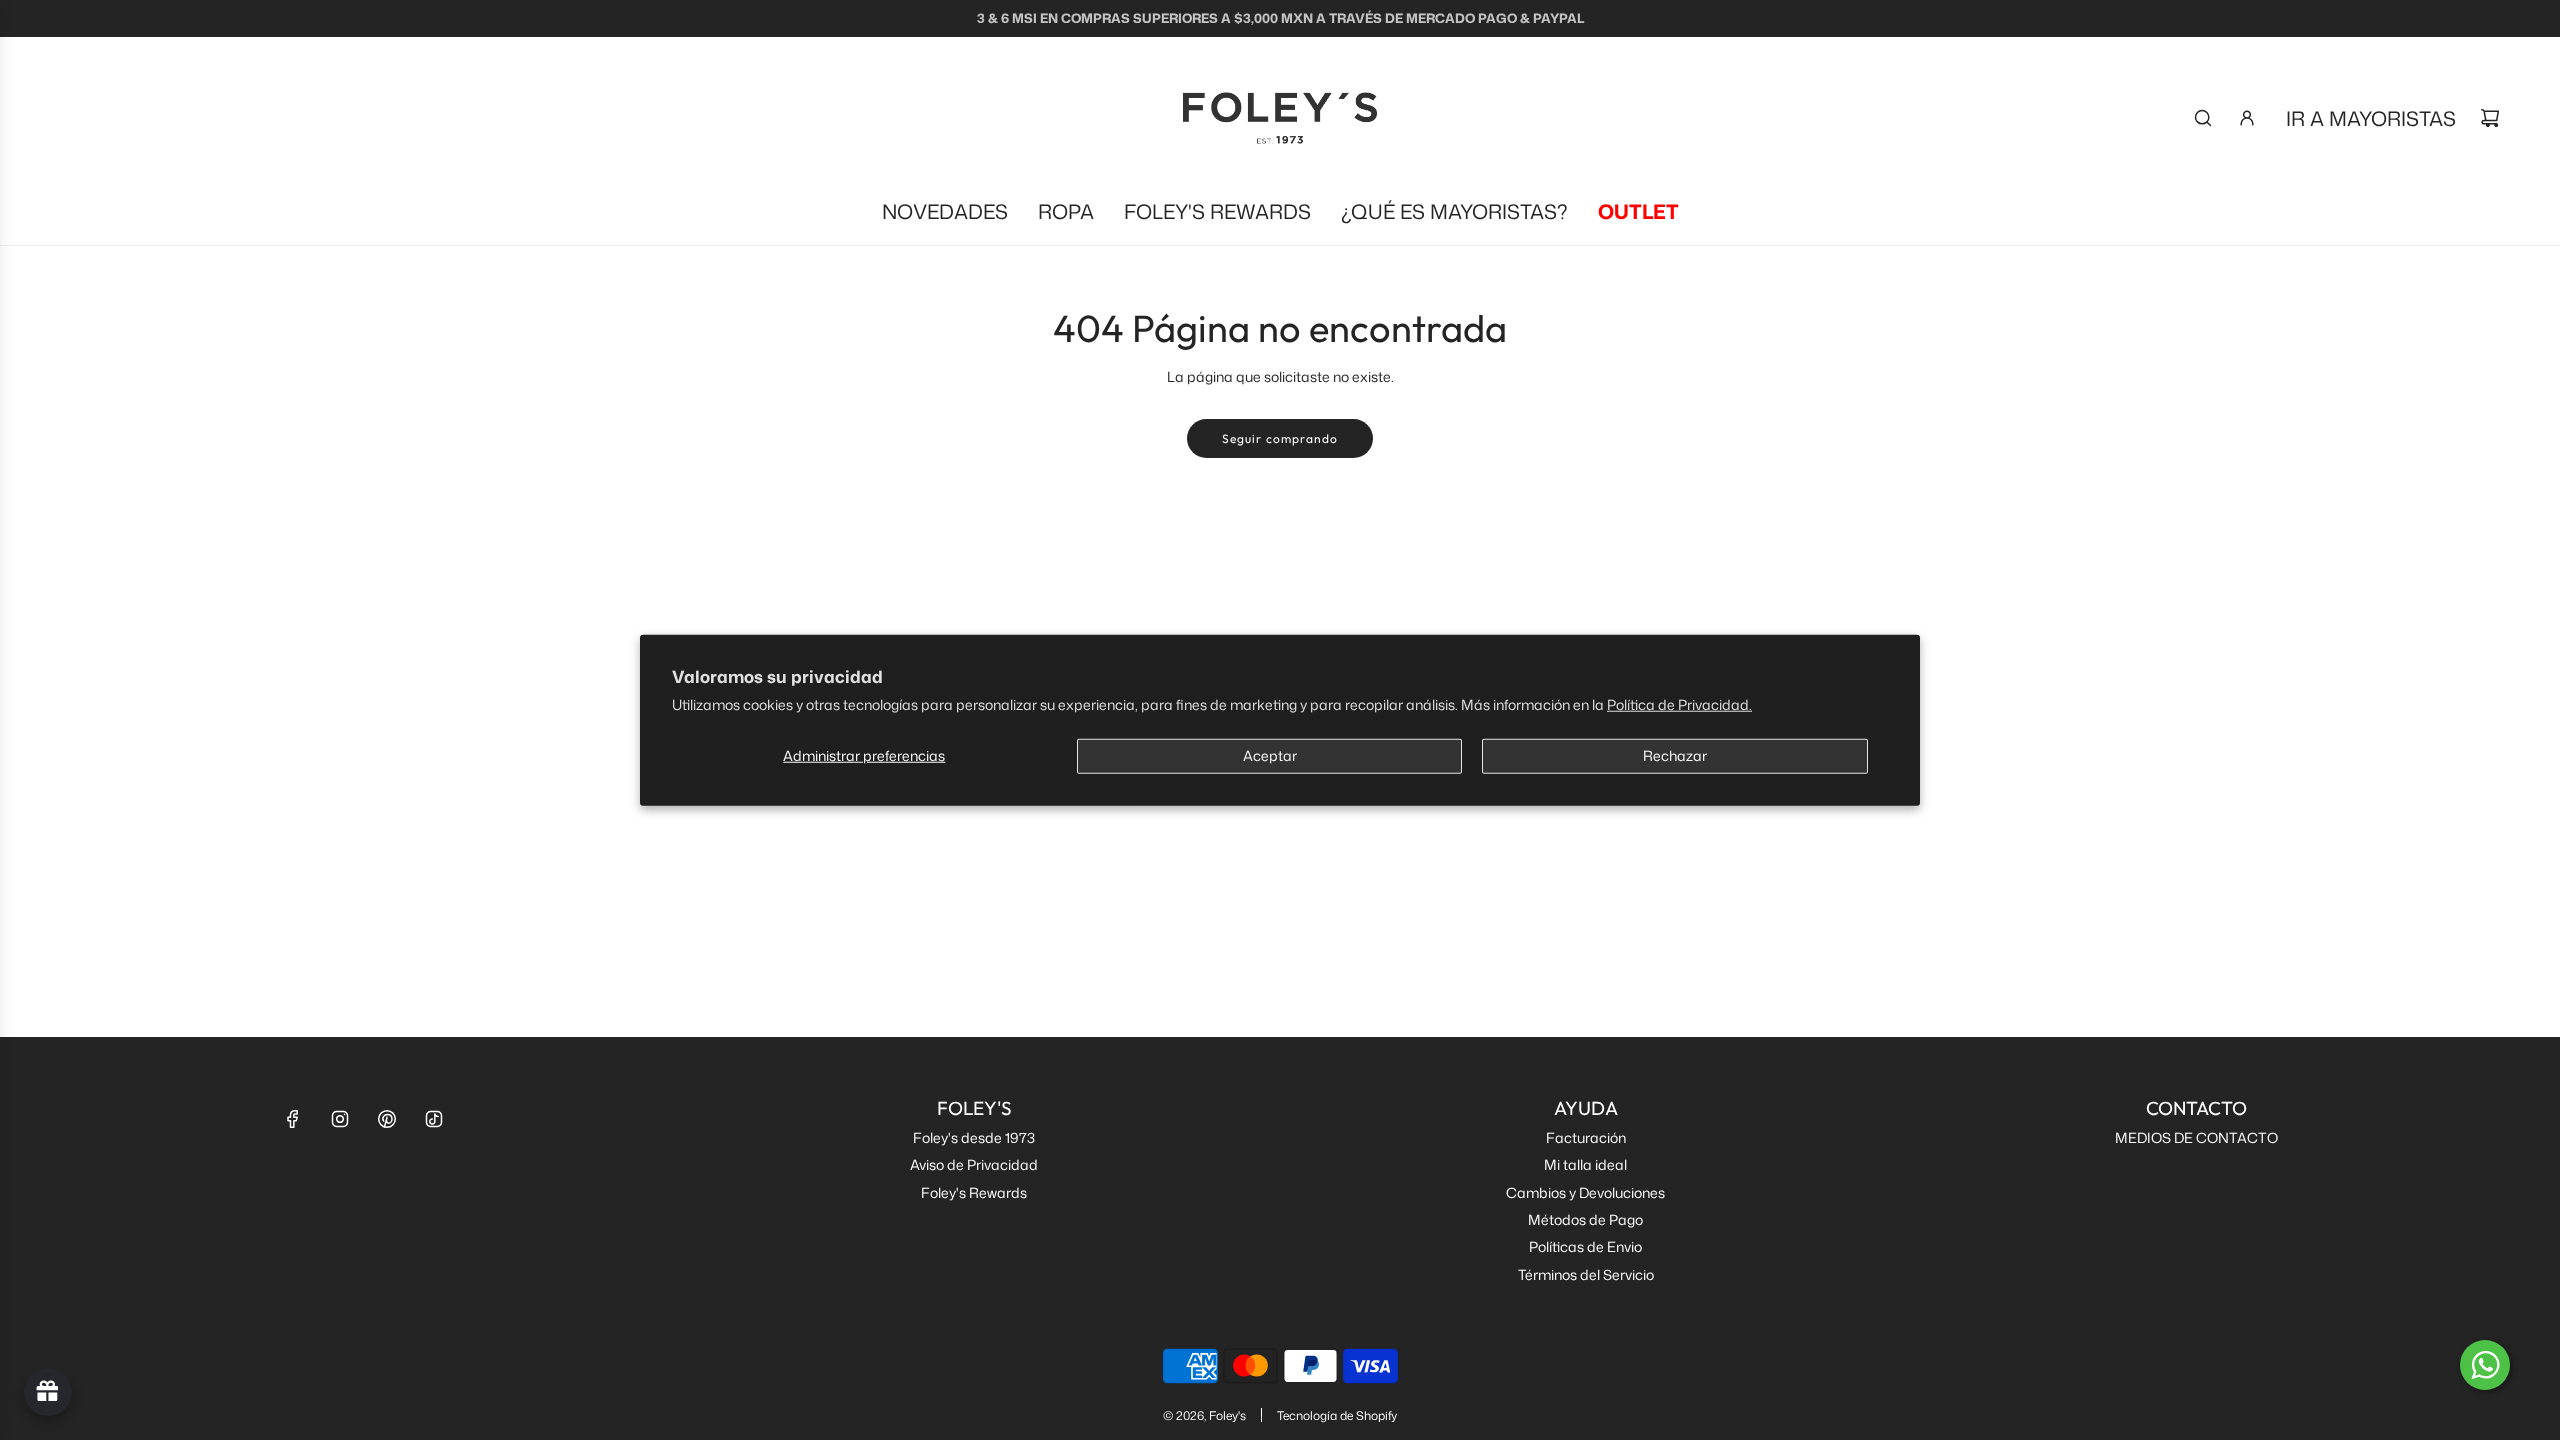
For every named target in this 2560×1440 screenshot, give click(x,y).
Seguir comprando (1280, 438)
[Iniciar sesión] (2247, 118)
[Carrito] (2490, 118)
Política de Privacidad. (1679, 703)
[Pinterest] (387, 1119)
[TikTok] (434, 1119)
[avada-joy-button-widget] (48, 1392)
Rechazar (1675, 754)
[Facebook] (293, 1119)
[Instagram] (340, 1119)
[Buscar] (2203, 118)
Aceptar (1270, 754)
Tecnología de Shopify (1337, 1415)
